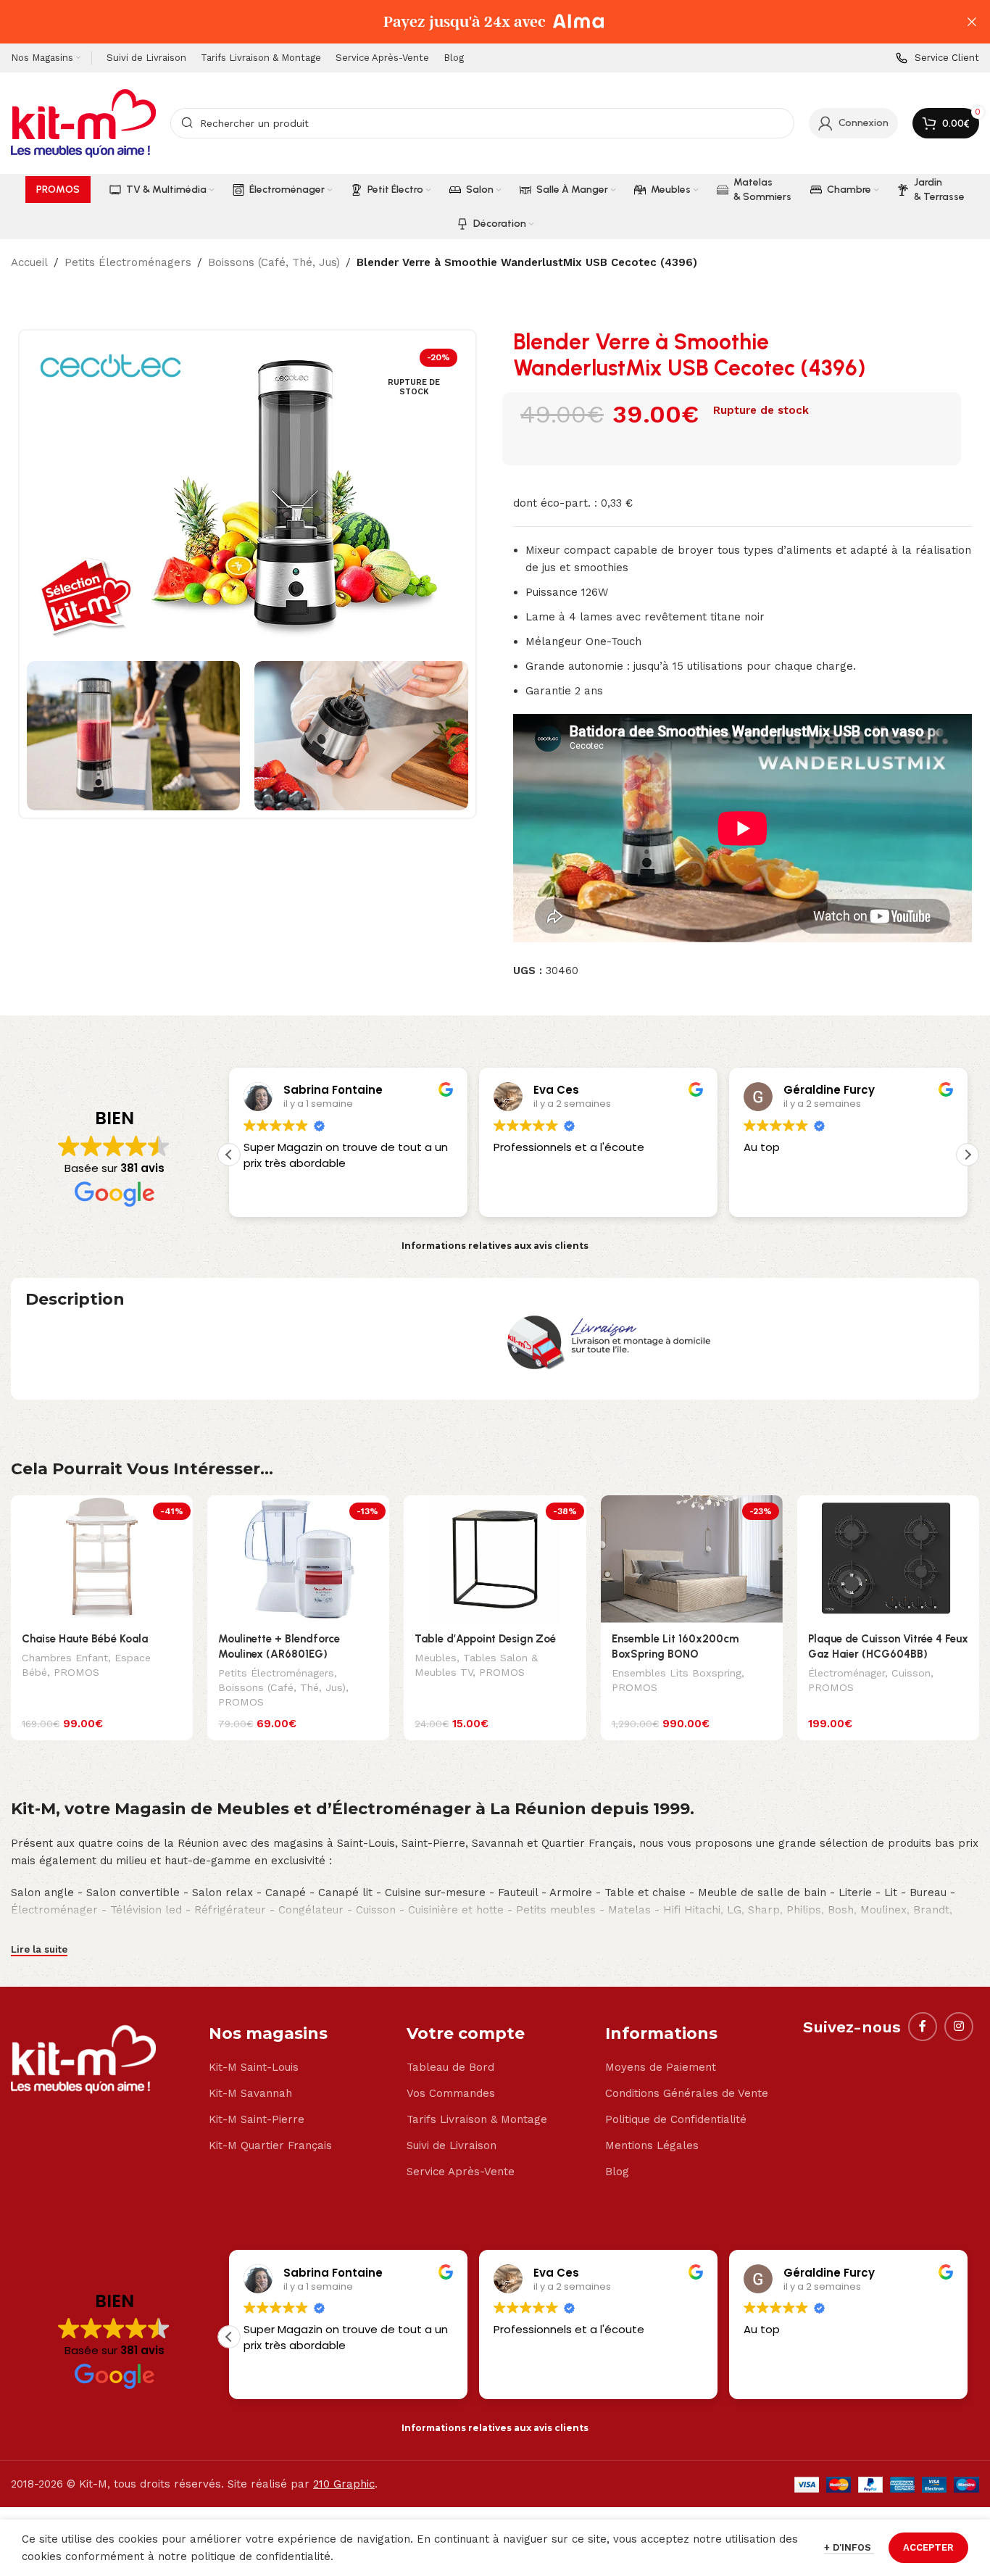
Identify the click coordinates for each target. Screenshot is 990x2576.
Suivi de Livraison (452, 2145)
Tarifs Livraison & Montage (477, 2119)
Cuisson (911, 1673)
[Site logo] (83, 122)
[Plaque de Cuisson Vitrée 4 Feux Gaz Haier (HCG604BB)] (888, 1559)
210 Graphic (344, 2484)
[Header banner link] (473, 22)
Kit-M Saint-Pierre (257, 2119)
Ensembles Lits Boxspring (677, 1673)
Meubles (436, 1658)
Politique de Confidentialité (676, 2119)
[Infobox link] (937, 58)
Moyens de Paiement (661, 2067)
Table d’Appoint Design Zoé (485, 1639)
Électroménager (847, 1673)
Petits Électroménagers (128, 262)
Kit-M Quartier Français (270, 2145)
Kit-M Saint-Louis (254, 2067)
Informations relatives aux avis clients (495, 1246)
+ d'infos (849, 2547)
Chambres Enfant (65, 1658)
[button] (968, 1155)
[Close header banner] (972, 22)
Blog (617, 2172)
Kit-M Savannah (250, 2093)
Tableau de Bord (450, 2067)
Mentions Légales (652, 2145)
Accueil (29, 262)
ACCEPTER (928, 2547)
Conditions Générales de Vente (687, 2093)
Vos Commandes (451, 2093)
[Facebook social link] (923, 2027)
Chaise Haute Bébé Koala (85, 1639)
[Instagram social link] (959, 2027)
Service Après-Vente (461, 2172)
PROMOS (76, 1672)
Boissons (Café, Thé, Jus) (274, 262)
